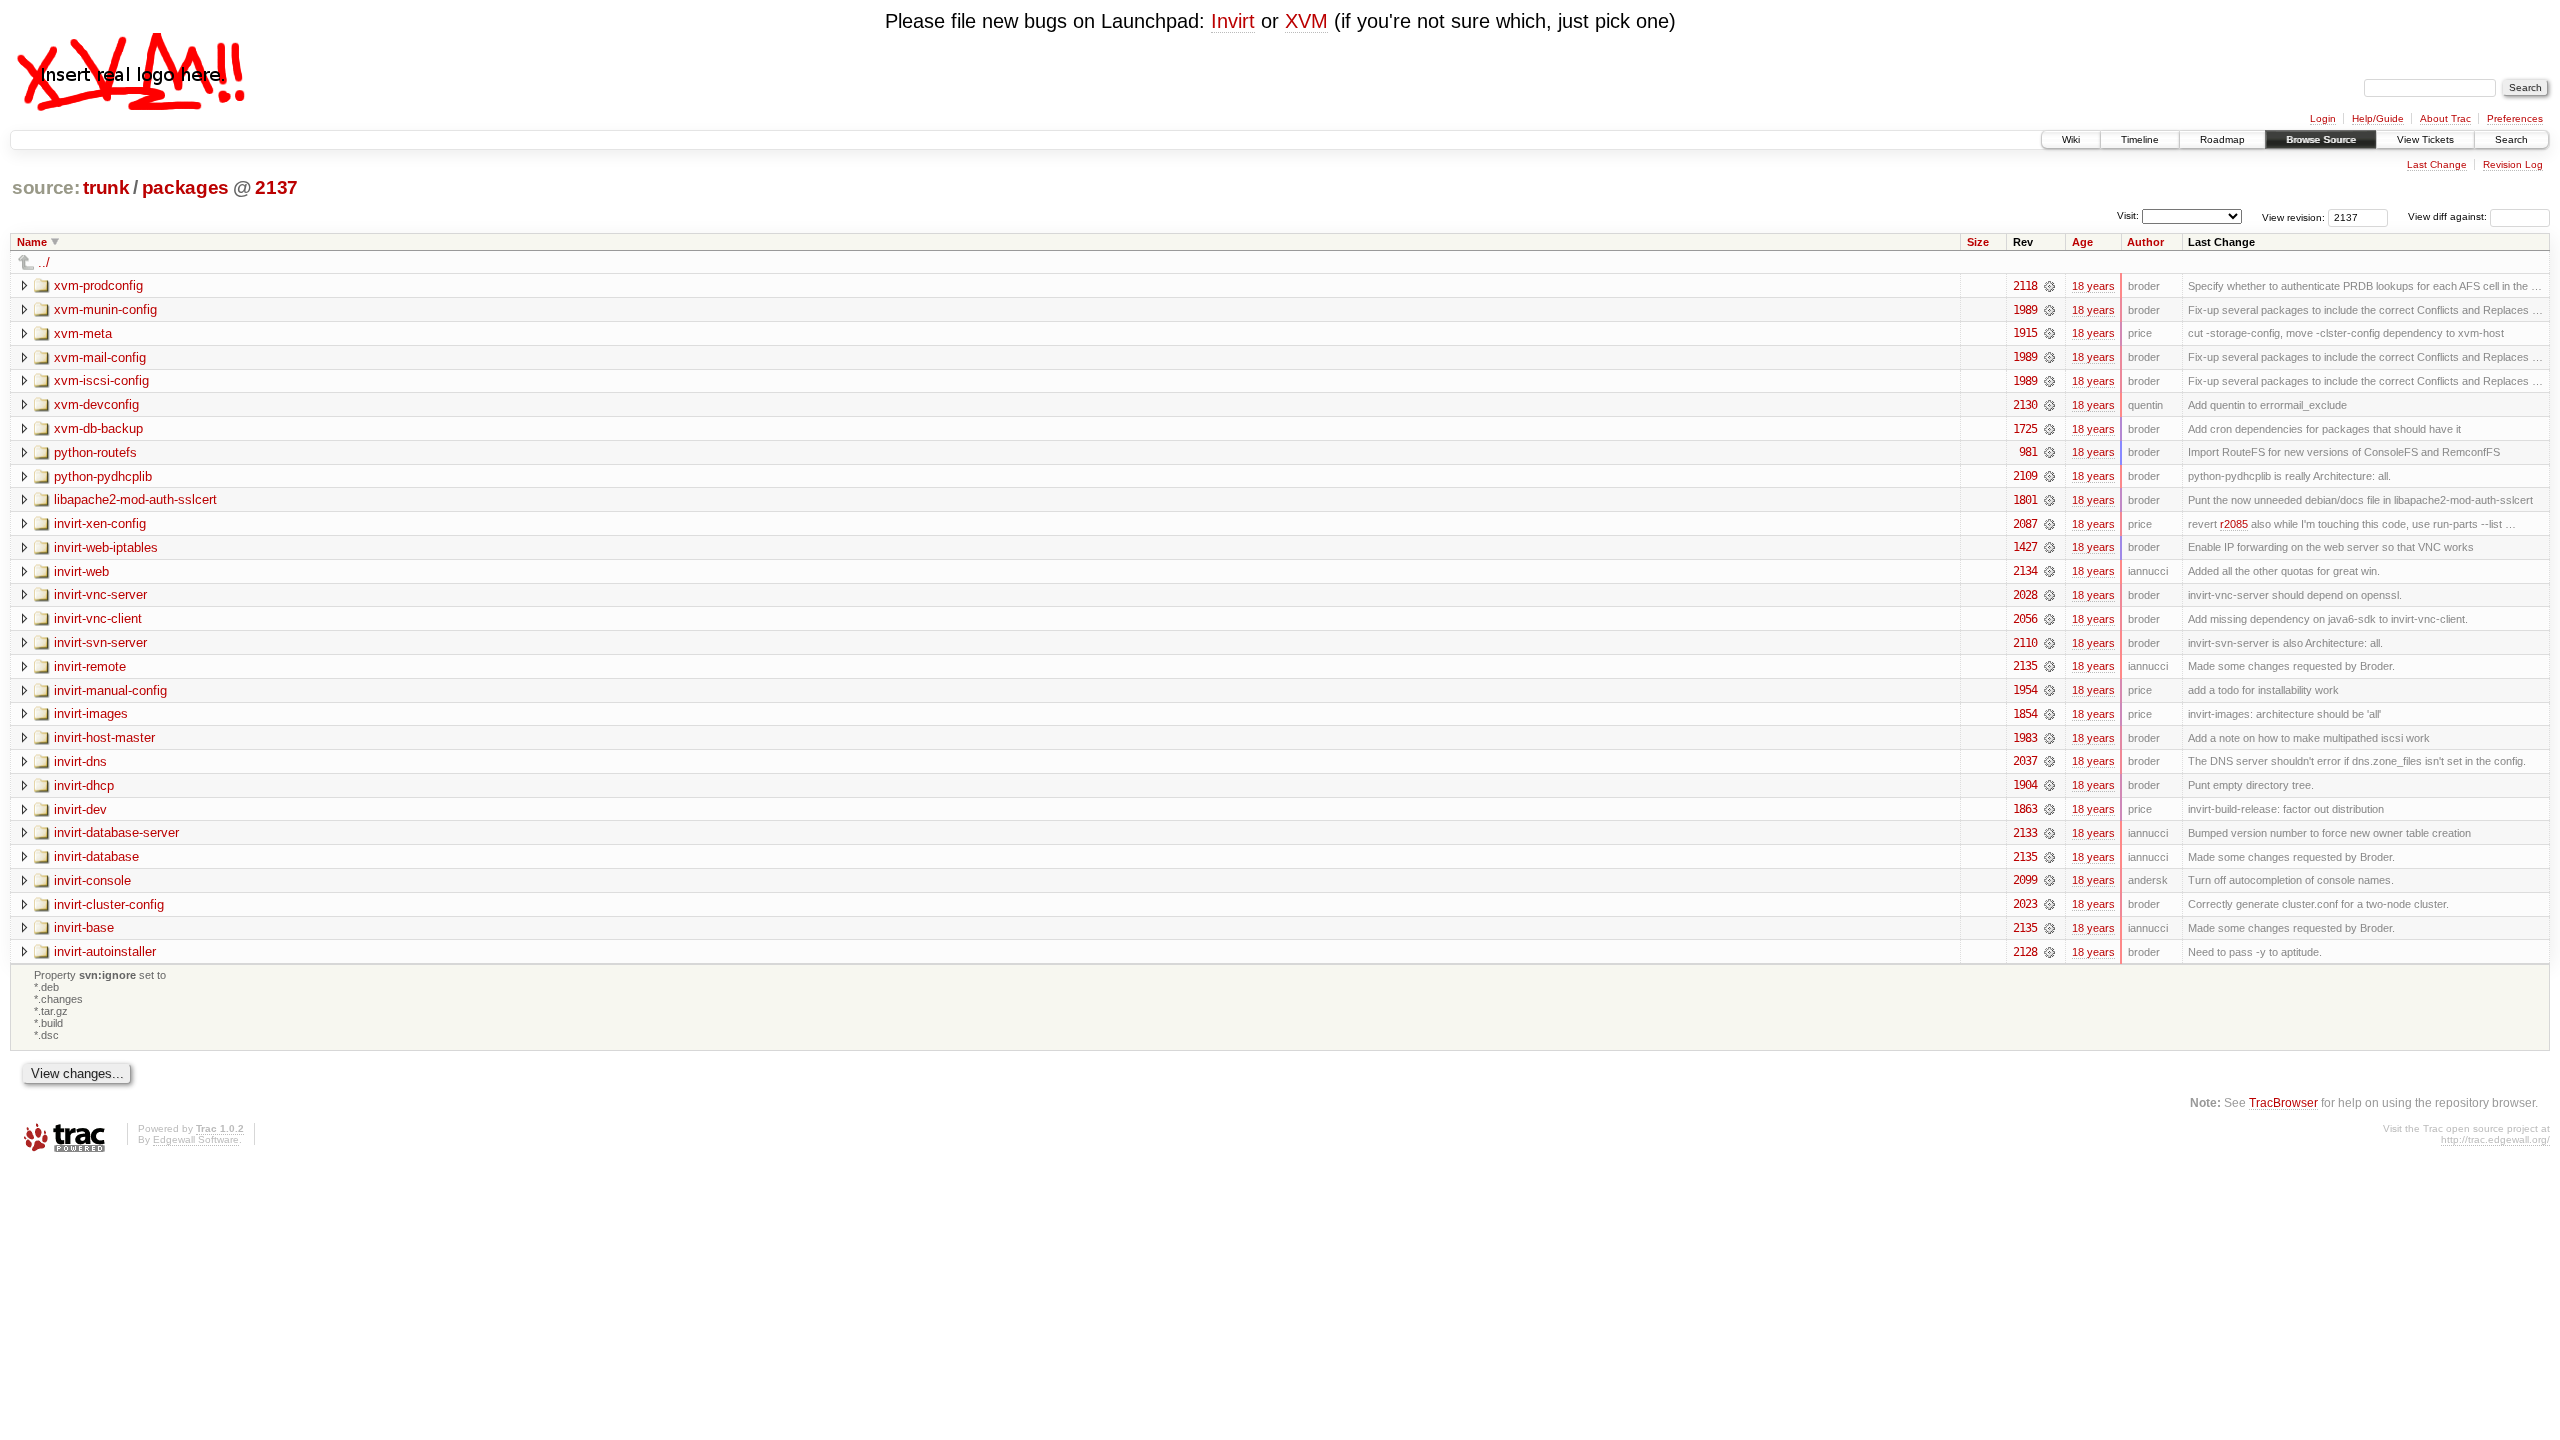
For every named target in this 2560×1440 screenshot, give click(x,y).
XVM (1306, 21)
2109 (2025, 476)
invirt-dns (80, 761)
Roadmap (2222, 139)
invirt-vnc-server (100, 594)
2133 (2025, 833)
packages (185, 187)
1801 (2025, 500)
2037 (2025, 761)
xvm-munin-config (105, 309)
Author (2145, 242)
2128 (2025, 952)
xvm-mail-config (100, 357)
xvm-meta (83, 333)
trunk (106, 187)
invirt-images (91, 713)
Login (2323, 118)
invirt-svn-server (100, 642)
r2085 (2234, 524)
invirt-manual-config (110, 690)
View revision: (2293, 216)
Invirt (1233, 21)
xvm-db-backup (98, 428)
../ (44, 262)
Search (2511, 139)
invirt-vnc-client (98, 618)
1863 (2025, 809)
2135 (2025, 666)
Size (1978, 242)
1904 (2025, 785)
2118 (2025, 286)
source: (46, 187)
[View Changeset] (2049, 286)
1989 (2025, 310)
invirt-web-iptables (106, 547)
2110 (2025, 643)
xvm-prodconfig (98, 285)
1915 (2025, 333)
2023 (2025, 904)
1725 (2025, 429)
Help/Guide (2378, 118)
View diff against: (2449, 216)
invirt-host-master (104, 737)
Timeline (2140, 139)
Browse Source (2321, 139)
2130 (2025, 405)
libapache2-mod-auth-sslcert (135, 499)
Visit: (2128, 215)
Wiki (2071, 139)
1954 (2025, 690)
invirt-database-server (116, 832)
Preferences (2515, 118)
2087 (2025, 524)
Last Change (2437, 164)
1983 (2025, 738)
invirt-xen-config (100, 523)
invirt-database (96, 856)
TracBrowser (2283, 1102)
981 (2028, 452)
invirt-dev (80, 809)
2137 (276, 187)
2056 (2025, 619)
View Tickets (2425, 139)
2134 (2025, 571)
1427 (2025, 547)
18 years (2093, 286)
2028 (2025, 595)
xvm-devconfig (96, 404)
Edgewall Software (196, 1139)
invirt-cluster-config (109, 904)
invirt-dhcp (84, 785)
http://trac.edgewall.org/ (2495, 1139)
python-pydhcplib (103, 476)
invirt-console (92, 880)
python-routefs (95, 452)
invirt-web (81, 571)
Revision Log (2513, 164)
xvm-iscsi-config (101, 380)
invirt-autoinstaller (105, 951)
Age (2082, 242)
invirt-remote (90, 666)
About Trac (2445, 118)
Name (32, 242)
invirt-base (84, 927)
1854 (2025, 714)
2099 (2025, 880)
